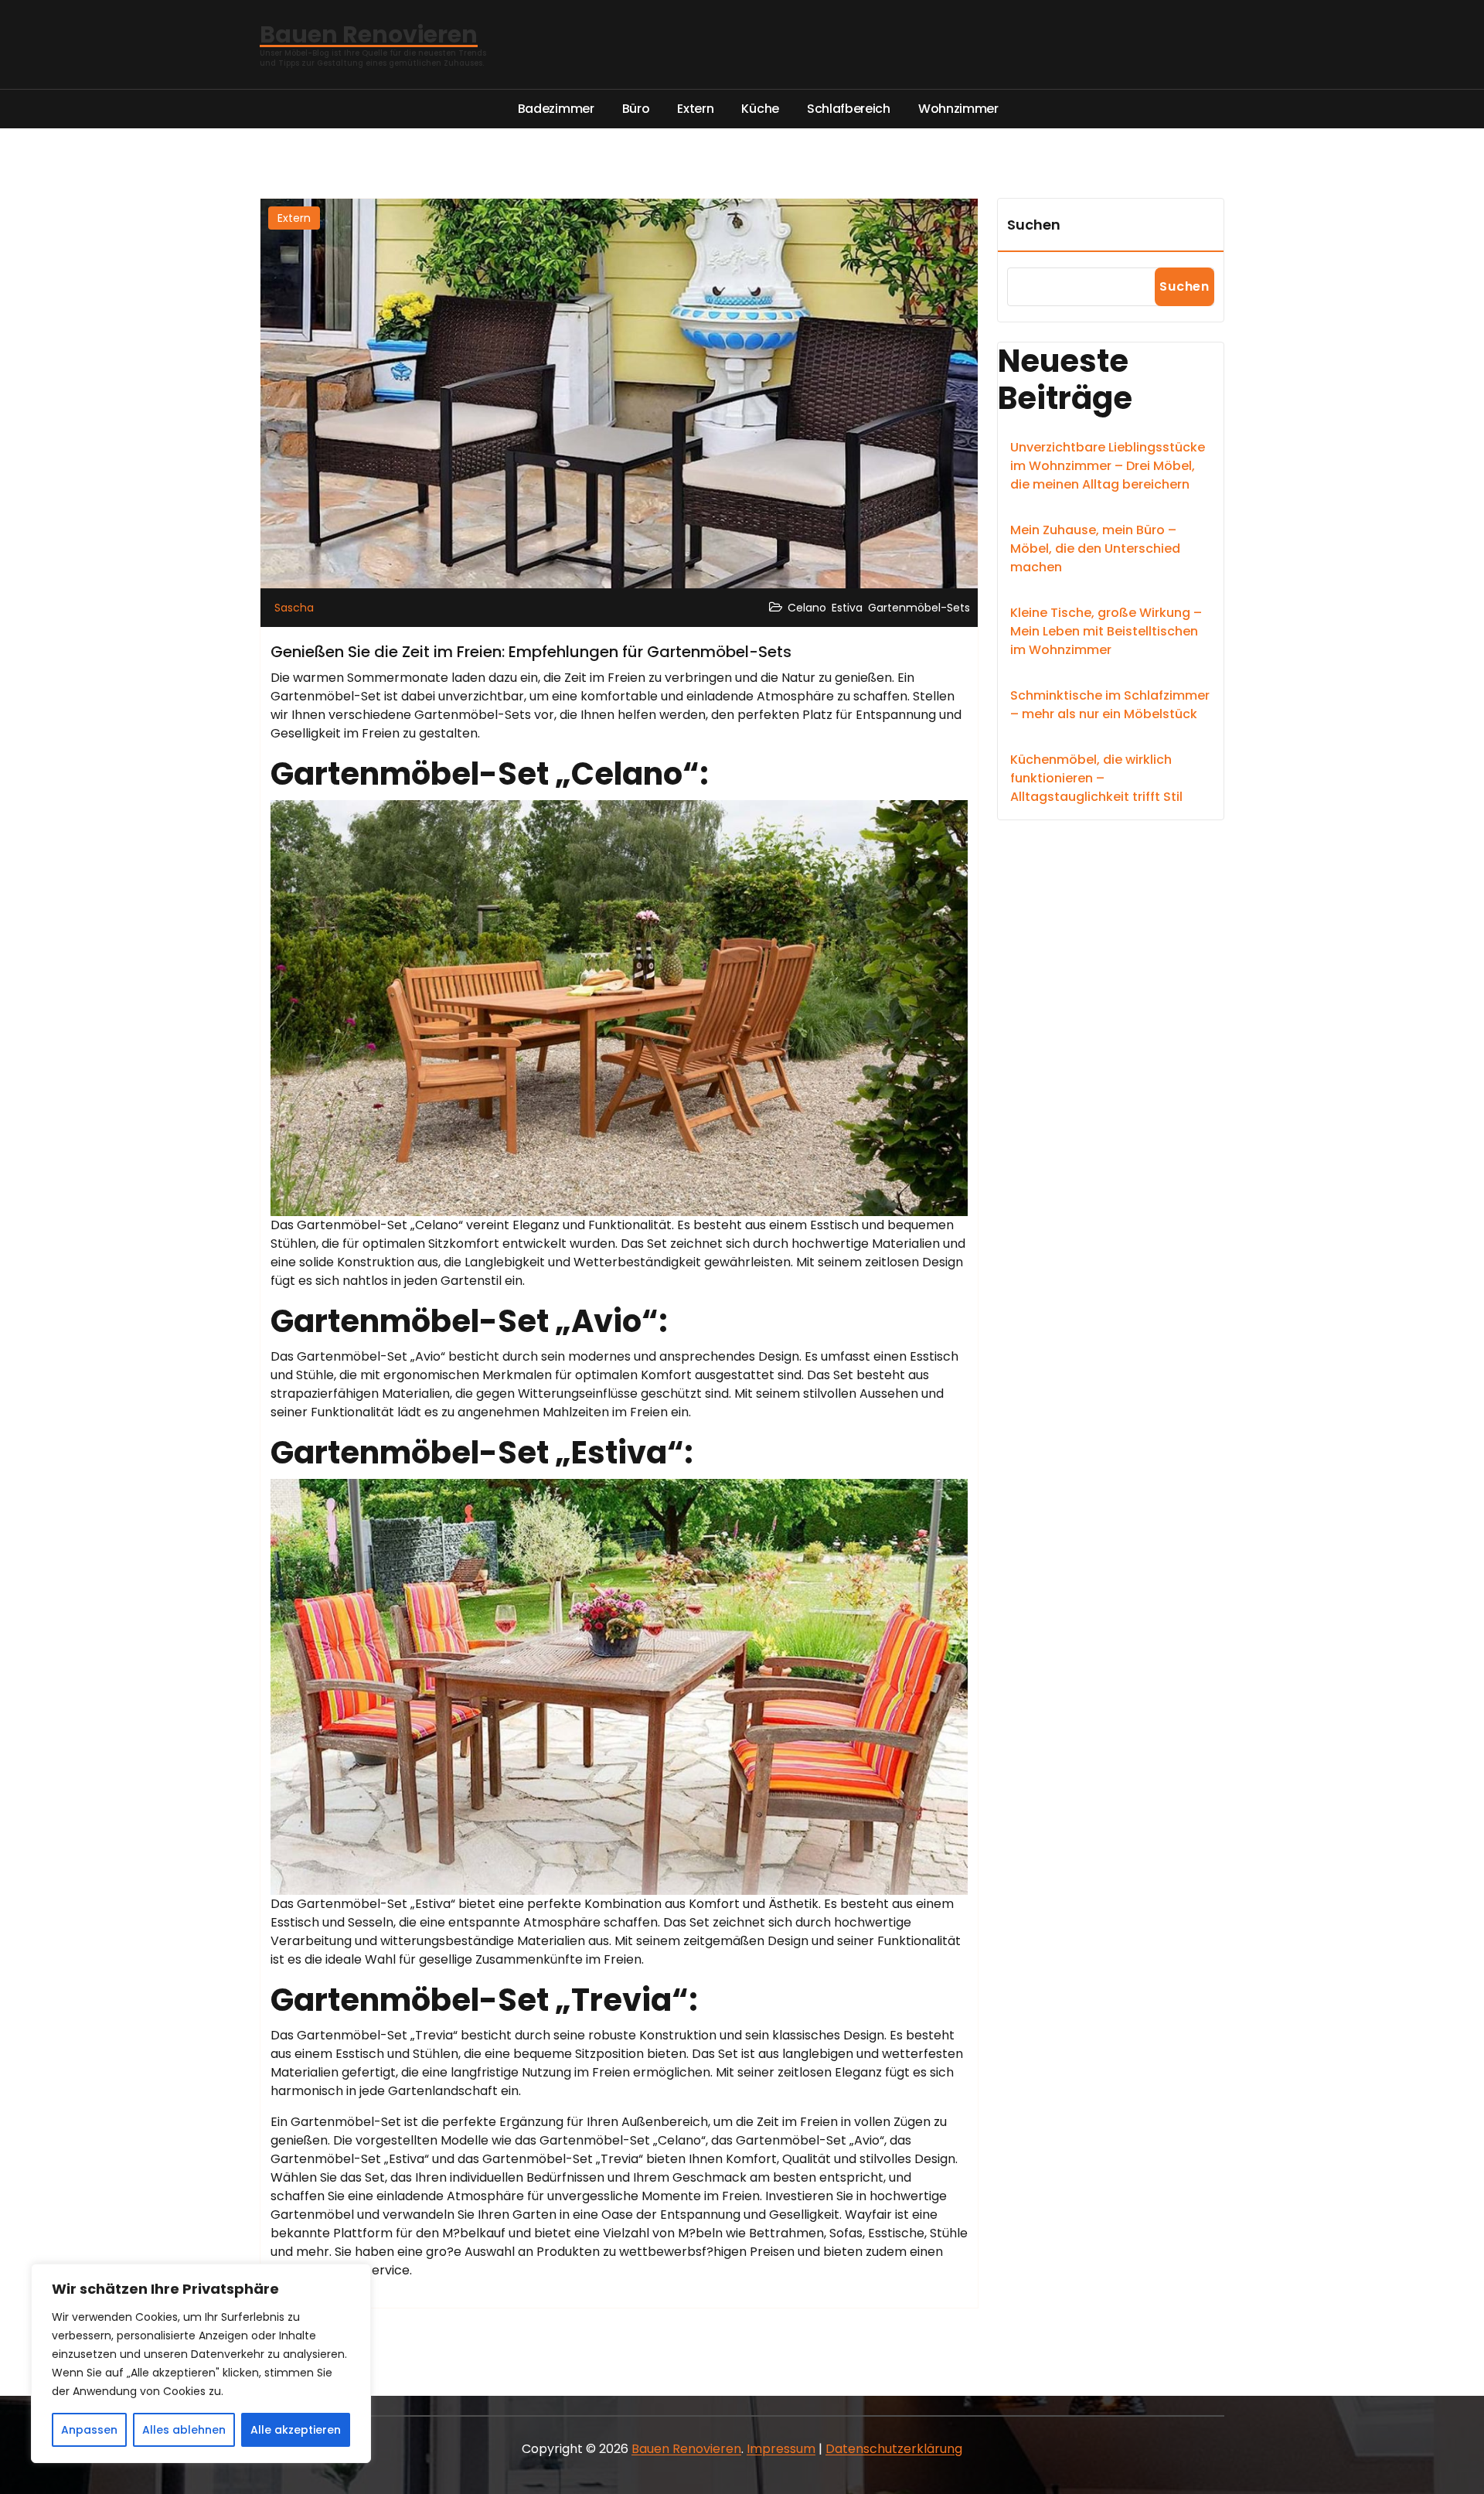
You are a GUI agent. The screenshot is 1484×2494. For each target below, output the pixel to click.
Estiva (847, 608)
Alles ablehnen (184, 2430)
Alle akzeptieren (296, 2430)
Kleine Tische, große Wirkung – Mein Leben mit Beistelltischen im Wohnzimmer (1106, 631)
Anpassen (89, 2430)
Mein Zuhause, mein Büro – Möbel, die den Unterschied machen (1095, 549)
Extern (294, 218)
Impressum (781, 2449)
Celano (807, 608)
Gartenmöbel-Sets (919, 608)
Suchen (1034, 225)
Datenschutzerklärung (894, 2449)
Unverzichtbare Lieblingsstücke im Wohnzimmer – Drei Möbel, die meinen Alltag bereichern (1108, 466)
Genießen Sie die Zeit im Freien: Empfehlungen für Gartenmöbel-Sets (531, 652)
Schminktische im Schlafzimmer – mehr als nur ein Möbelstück (1110, 705)
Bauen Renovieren (686, 2449)
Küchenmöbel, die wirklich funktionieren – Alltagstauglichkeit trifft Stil (1096, 778)
